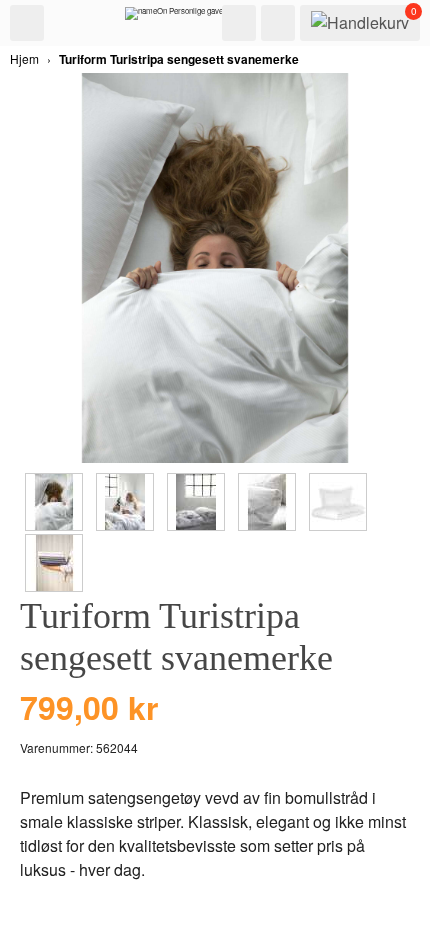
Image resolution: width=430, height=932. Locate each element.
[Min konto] (278, 23)
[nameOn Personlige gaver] (175, 18)
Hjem (24, 58)
